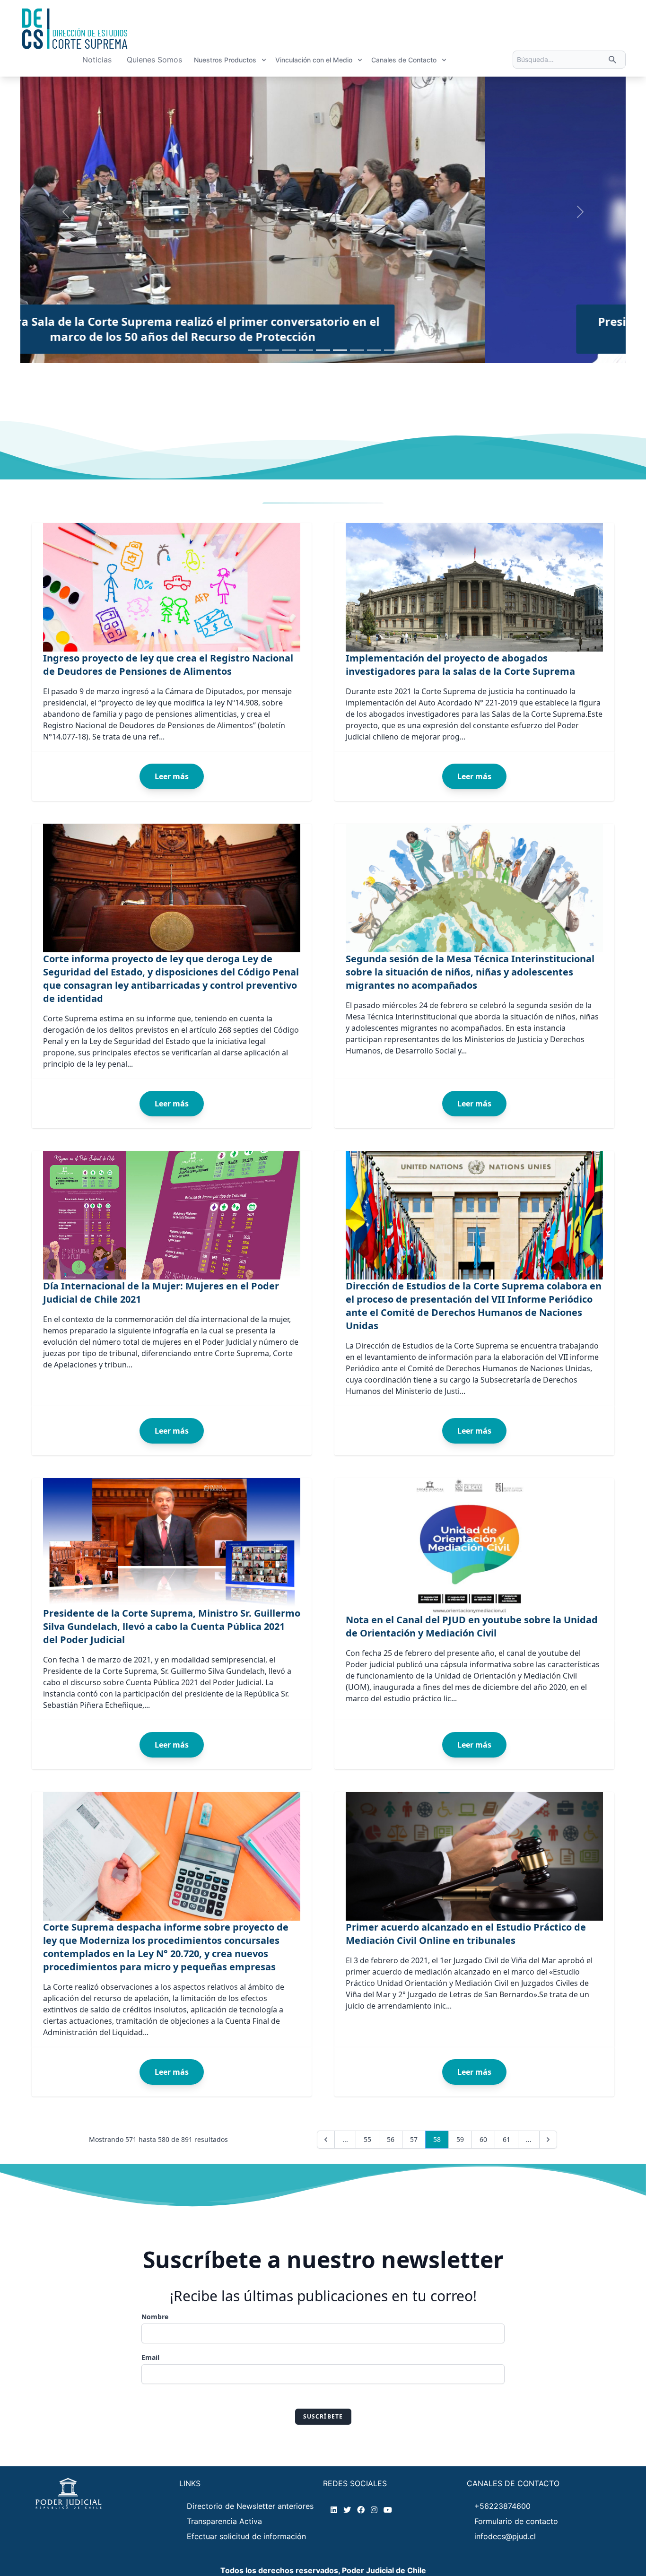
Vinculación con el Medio (314, 60)
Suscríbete (323, 2416)
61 (506, 2139)
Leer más (172, 776)
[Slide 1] (255, 350)
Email (150, 2357)
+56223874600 (502, 2506)
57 (414, 2139)
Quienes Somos (154, 60)
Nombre (155, 2317)
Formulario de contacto (516, 2521)
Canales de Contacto (404, 60)
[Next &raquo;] (548, 2140)
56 (391, 2139)
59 (460, 2139)
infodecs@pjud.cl (505, 2536)
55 (367, 2139)
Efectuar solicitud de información (246, 2536)
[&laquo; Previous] (326, 2140)
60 (483, 2139)
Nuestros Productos (225, 60)
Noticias (97, 60)
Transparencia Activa (224, 2521)
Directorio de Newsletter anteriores (250, 2506)
